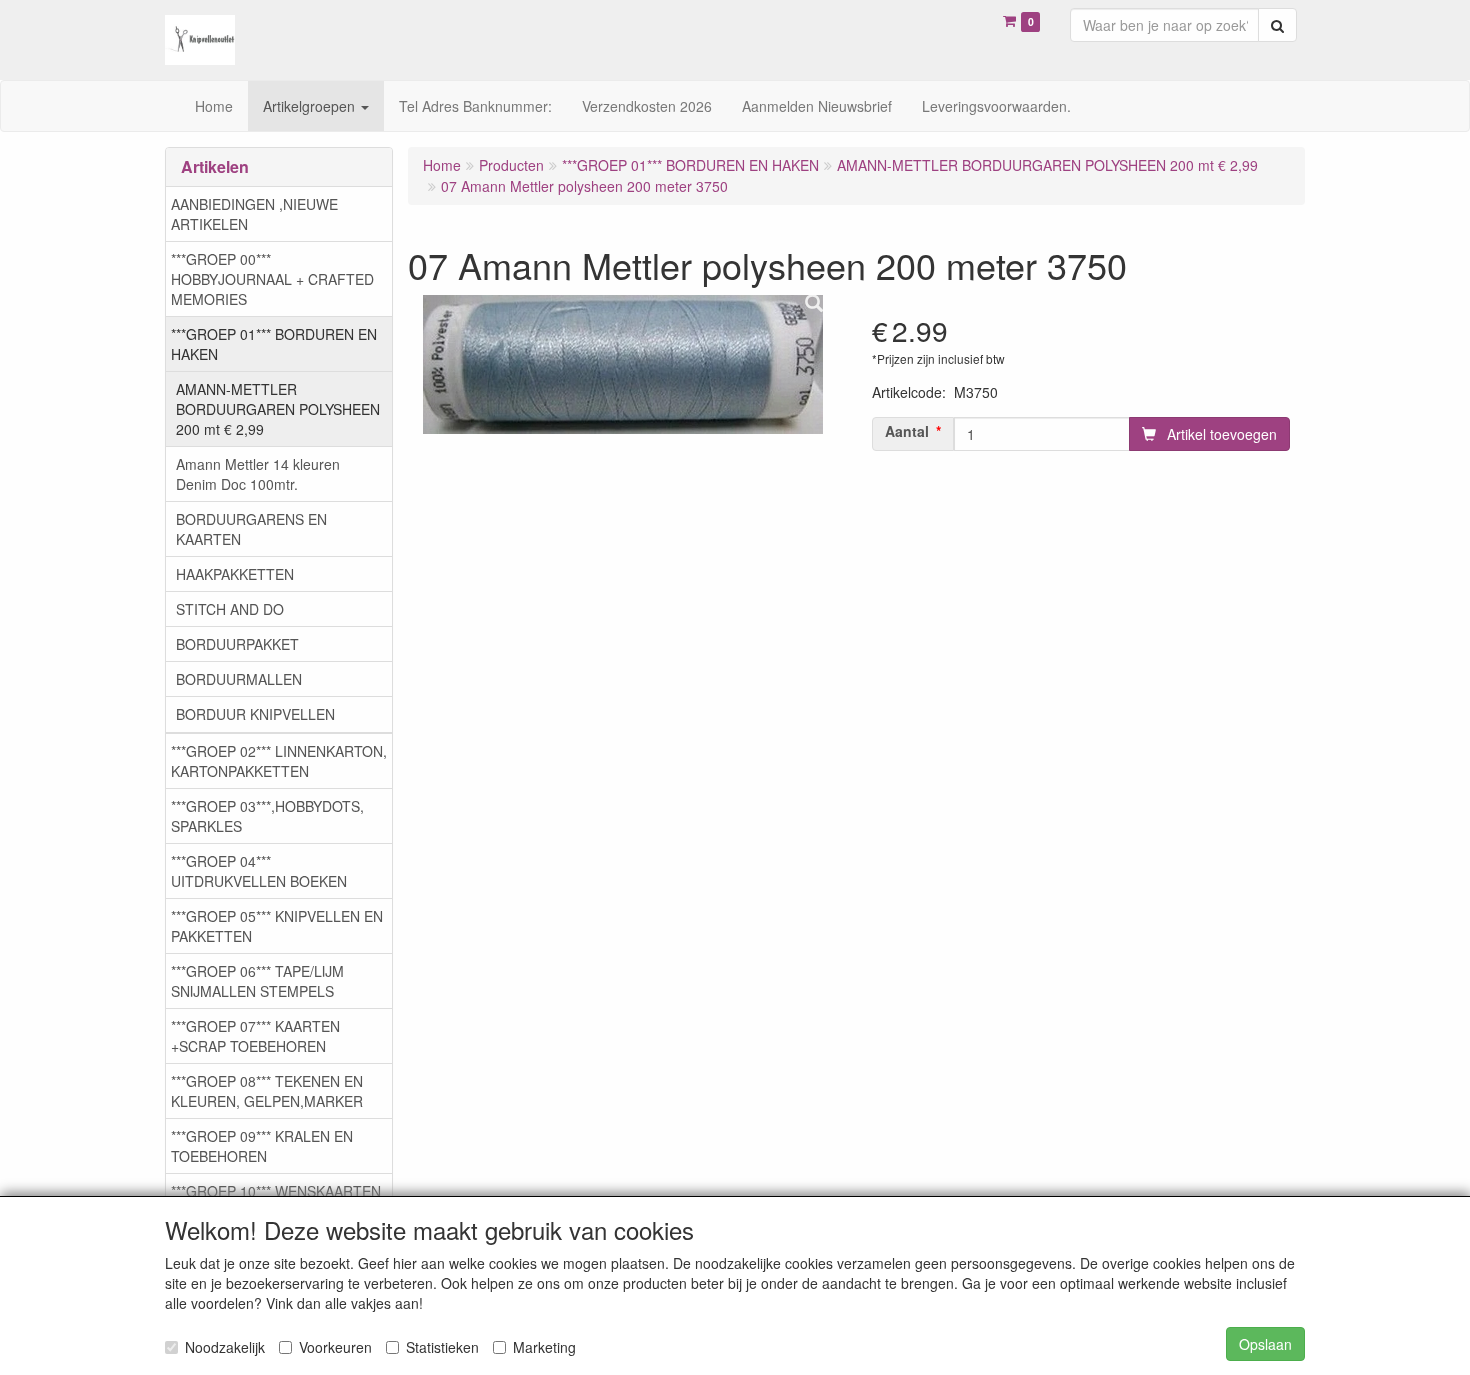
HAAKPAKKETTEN (235, 574)
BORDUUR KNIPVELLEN (255, 714)
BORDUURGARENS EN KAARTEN (251, 529)
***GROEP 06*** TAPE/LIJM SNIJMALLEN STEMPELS (257, 981)
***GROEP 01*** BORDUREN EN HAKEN (274, 344)
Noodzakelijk (225, 1347)
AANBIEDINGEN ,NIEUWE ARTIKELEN (254, 214)
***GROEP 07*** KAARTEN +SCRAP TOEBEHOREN (255, 1036)
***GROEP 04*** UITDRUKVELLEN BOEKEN (259, 871)
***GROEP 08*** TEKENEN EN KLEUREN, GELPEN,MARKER (267, 1091)
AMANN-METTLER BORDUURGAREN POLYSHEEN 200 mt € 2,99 (278, 409)
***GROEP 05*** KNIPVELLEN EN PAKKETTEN (277, 926)
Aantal (907, 431)
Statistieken (442, 1347)
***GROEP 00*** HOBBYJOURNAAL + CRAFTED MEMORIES (272, 279)
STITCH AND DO (230, 609)
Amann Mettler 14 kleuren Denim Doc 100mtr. (258, 474)
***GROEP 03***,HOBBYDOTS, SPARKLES (267, 816)
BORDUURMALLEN (239, 679)
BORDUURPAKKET (237, 644)
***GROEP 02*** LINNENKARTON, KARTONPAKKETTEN (279, 761)
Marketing (544, 1347)
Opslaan (1265, 1344)
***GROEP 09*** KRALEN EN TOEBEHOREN (262, 1146)
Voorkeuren (335, 1347)
